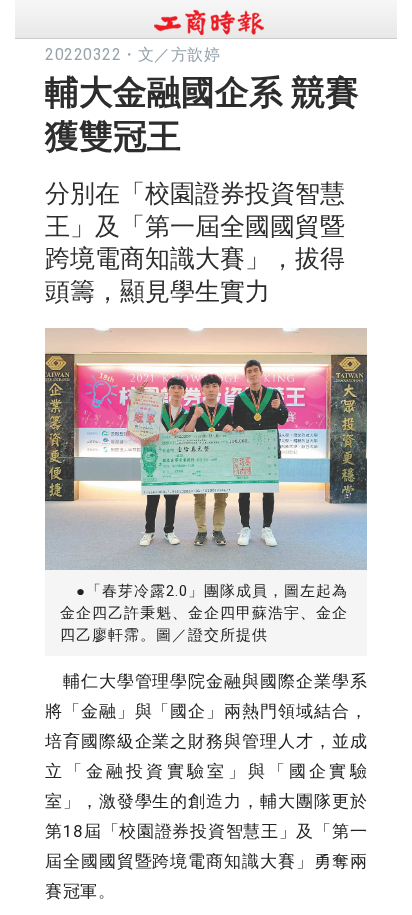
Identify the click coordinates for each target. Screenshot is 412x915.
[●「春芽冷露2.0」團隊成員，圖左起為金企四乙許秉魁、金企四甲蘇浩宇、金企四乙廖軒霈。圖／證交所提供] (206, 443)
